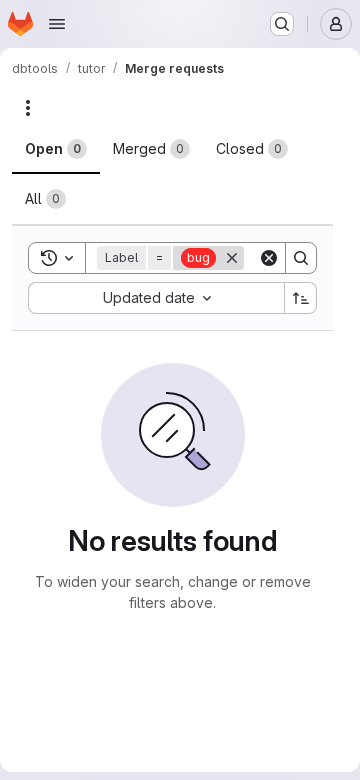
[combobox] (156, 298)
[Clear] (269, 258)
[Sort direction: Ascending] (301, 298)
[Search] (301, 258)
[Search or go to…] (282, 24)
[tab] (56, 149)
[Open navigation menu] (57, 24)
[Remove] (232, 258)
